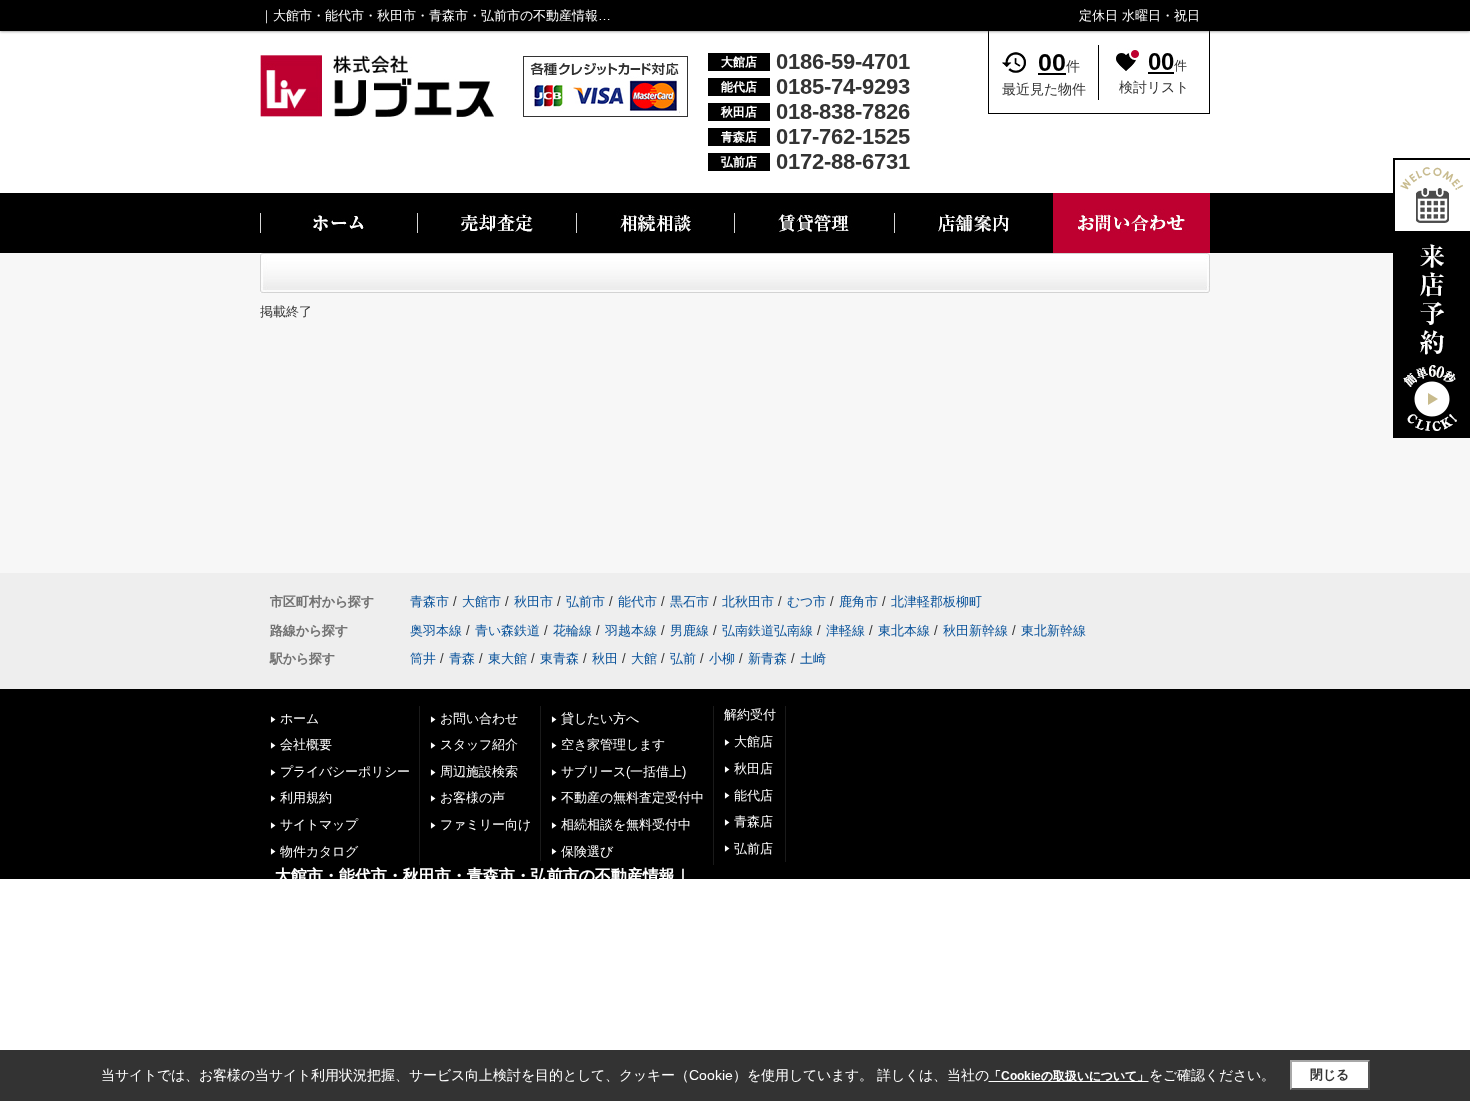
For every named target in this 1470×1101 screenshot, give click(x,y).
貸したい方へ (600, 718)
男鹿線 (689, 630)
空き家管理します (613, 744)
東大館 (507, 658)
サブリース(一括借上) (623, 771)
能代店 (753, 795)
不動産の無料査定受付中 (632, 797)
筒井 (423, 658)
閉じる (1329, 1074)
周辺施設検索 (479, 771)
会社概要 (306, 744)
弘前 (683, 658)
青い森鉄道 (507, 630)
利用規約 (306, 797)
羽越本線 (631, 630)
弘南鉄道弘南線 (767, 630)
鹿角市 (858, 601)
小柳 (722, 658)
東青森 (559, 658)
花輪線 (572, 630)
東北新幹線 (1053, 630)
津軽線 (845, 630)
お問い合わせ (479, 718)
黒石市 (689, 601)
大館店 (753, 741)
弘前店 (753, 848)
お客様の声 (472, 797)
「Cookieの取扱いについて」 (1069, 1076)
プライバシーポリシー (345, 771)
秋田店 (753, 768)
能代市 (637, 601)
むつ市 (806, 601)
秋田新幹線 (975, 630)
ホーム (299, 718)
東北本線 (904, 630)
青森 (462, 658)
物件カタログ (319, 851)
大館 (644, 658)
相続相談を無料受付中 (626, 824)
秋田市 (533, 601)
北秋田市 (748, 601)
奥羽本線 (436, 630)
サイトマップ (319, 824)
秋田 (605, 658)
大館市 (481, 601)
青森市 (429, 601)
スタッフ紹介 (479, 744)
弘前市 (585, 601)
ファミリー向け (485, 824)
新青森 (767, 658)
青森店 (753, 821)
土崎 (813, 658)
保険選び (587, 851)
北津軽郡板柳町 (936, 601)
